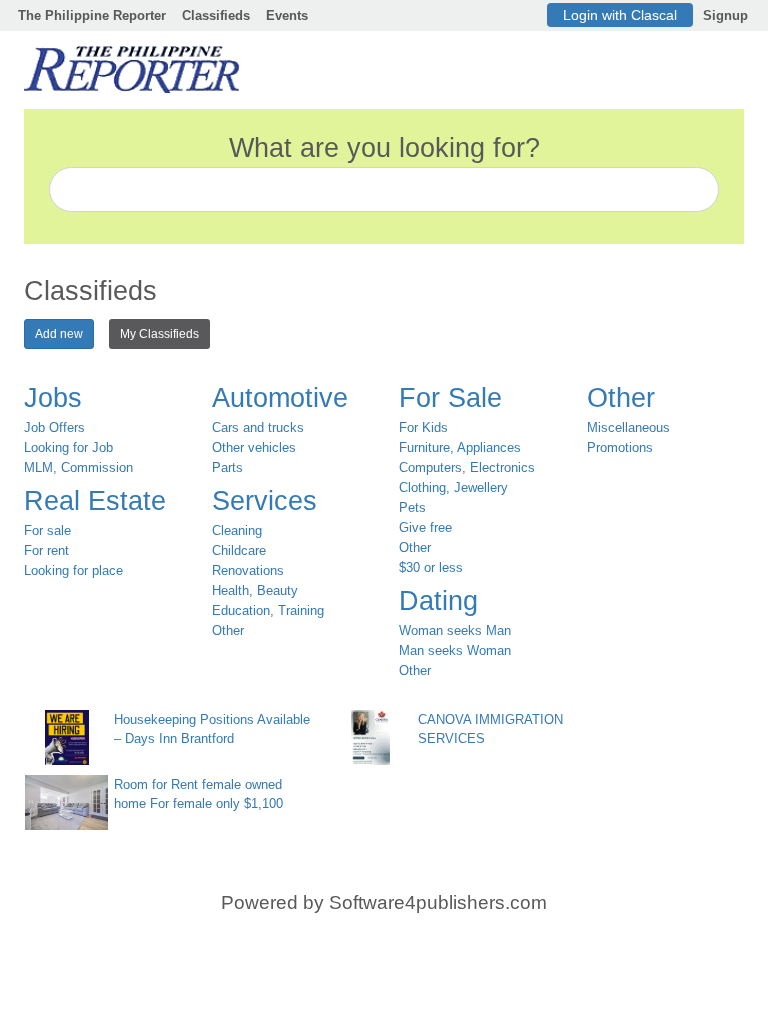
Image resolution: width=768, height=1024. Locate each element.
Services (264, 501)
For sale (47, 530)
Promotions (620, 447)
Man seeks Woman (455, 650)
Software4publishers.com (438, 902)
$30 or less (431, 567)
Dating (438, 601)
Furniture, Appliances (460, 447)
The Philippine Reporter (92, 15)
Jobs (53, 398)
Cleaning (237, 530)
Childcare (239, 550)
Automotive (280, 398)
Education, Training (268, 610)
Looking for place (73, 570)
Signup (725, 15)
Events (287, 15)
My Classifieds (159, 334)
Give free (425, 527)
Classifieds (216, 15)
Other (228, 630)
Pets (412, 507)
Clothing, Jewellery (453, 487)
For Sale (450, 398)
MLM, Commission (78, 467)
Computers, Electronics (467, 467)
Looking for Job (68, 447)
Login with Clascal (620, 15)
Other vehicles (254, 447)
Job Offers (54, 427)
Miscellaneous (628, 427)
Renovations (248, 570)
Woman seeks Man (455, 630)
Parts (227, 467)
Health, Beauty (255, 590)
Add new (59, 334)
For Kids (423, 427)
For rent (46, 550)
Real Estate (95, 501)
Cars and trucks (258, 427)
